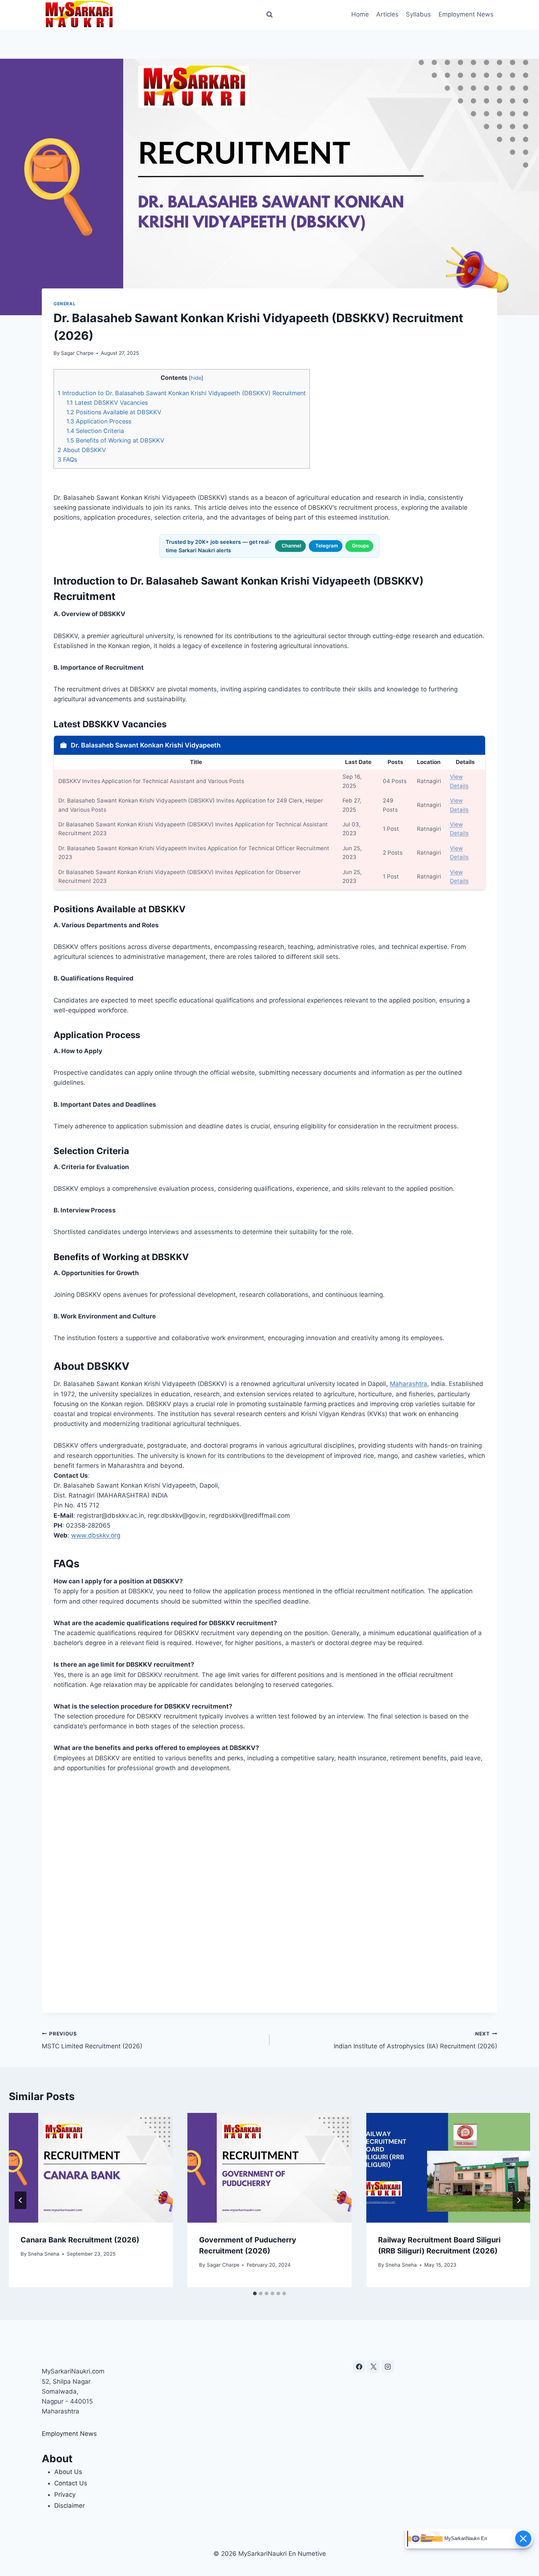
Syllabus (418, 14)
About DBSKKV (82, 450)
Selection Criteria (95, 431)
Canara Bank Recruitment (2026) (80, 2240)
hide (196, 378)
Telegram (327, 546)
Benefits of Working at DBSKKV (115, 440)
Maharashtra (408, 1384)
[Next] (518, 2200)
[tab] (255, 2293)
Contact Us (71, 2483)
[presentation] (91, 2168)
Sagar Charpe (77, 353)
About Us (68, 2472)
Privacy (65, 2495)
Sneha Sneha (44, 2254)
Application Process (99, 421)
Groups (360, 546)
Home (360, 14)
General (65, 304)
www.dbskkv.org (96, 1535)
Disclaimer (69, 2506)
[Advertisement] (269, 1893)
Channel (291, 546)
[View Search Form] (269, 15)
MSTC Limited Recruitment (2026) (92, 2040)
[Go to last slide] (21, 2200)
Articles (387, 14)
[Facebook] (359, 2366)
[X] (373, 2366)
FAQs (67, 459)
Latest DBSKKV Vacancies (107, 403)
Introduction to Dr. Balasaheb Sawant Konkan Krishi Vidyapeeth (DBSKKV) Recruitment (182, 393)
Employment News (466, 14)
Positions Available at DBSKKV (114, 412)
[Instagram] (388, 2366)
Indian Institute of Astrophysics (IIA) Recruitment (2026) (415, 2040)
